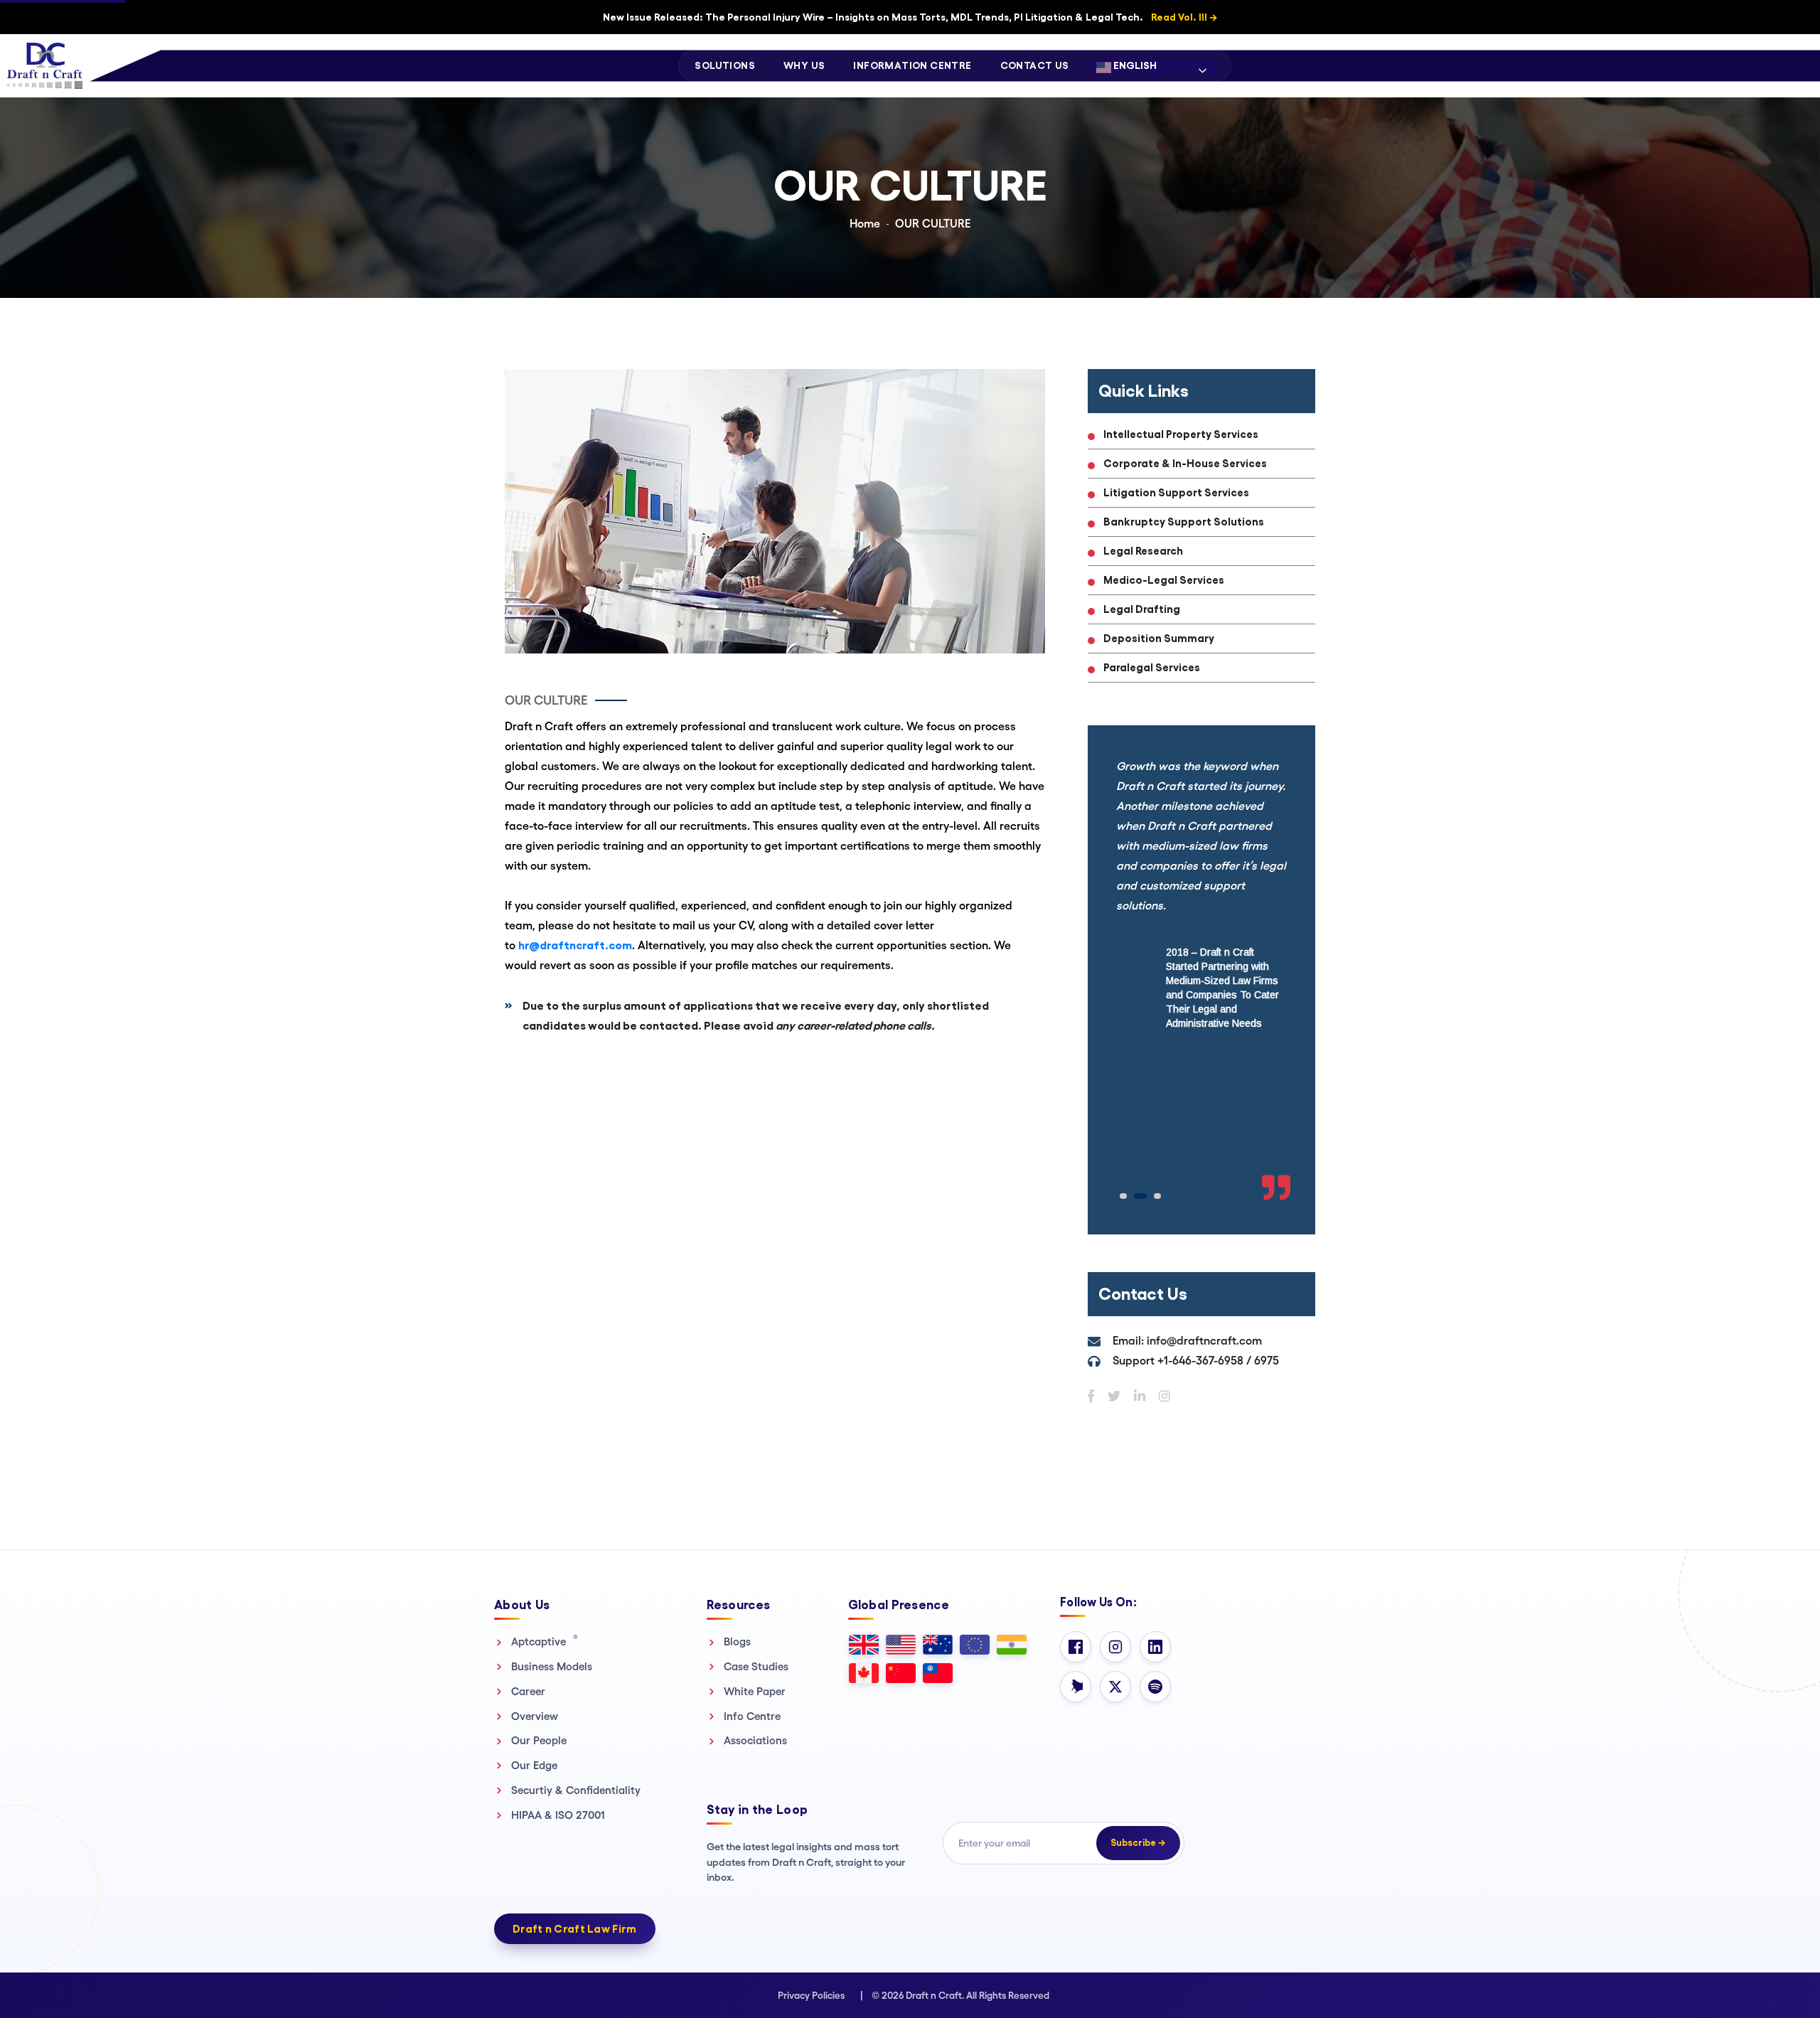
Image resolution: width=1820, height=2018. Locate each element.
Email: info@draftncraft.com (1187, 1341)
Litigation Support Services (1176, 492)
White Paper (755, 1691)
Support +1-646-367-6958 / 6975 (1196, 1361)
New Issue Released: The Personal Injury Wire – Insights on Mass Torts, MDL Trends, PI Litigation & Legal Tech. (910, 17)
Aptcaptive (545, 1641)
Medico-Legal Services (1164, 580)
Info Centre (752, 1716)
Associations (755, 1740)
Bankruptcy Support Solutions (1184, 522)
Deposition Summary (1159, 638)
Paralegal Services (1152, 667)
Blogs (737, 1641)
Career (528, 1691)
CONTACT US (1035, 65)
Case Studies (756, 1666)
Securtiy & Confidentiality (576, 1790)
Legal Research (1143, 551)
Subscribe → (1138, 1843)
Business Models (552, 1666)
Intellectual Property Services (1181, 434)
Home (865, 224)
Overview (535, 1716)
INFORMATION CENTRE (912, 65)
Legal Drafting (1142, 609)
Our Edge (534, 1765)
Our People (539, 1740)
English (1134, 65)
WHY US (804, 65)
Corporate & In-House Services (1185, 463)
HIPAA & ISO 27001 (558, 1815)
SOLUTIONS (725, 65)
